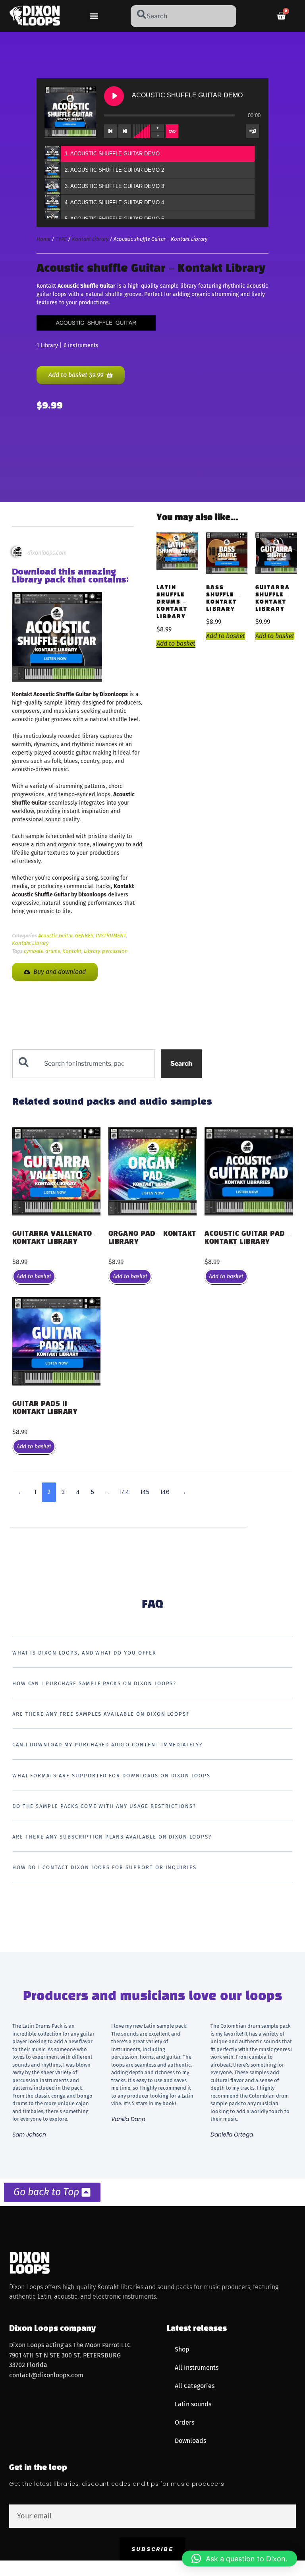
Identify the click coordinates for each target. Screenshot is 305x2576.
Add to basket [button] (176, 644)
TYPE (61, 239)
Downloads (190, 2441)
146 (165, 1492)
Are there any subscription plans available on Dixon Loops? (112, 1837)
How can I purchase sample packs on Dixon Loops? (95, 1683)
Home (43, 239)
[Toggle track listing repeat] (172, 131)
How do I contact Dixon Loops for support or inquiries (104, 1867)
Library (92, 951)
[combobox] (183, 16)
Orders (184, 2422)
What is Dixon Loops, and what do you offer (84, 1653)
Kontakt (72, 951)
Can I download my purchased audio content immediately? (107, 1745)
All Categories (195, 2386)
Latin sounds (193, 2404)
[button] (94, 16)
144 (125, 1492)
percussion (115, 951)
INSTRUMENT (111, 936)
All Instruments (197, 2368)
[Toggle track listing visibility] (253, 131)
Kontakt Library (90, 239)
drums (53, 951)
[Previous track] (110, 131)
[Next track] (125, 131)
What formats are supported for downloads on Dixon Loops (111, 1776)
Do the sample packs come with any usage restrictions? (104, 1806)
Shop (182, 2349)
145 (145, 1492)
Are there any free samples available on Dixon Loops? (101, 1714)
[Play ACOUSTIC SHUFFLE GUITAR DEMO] (114, 96)
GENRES (84, 936)
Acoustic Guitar (55, 936)
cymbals (33, 951)
